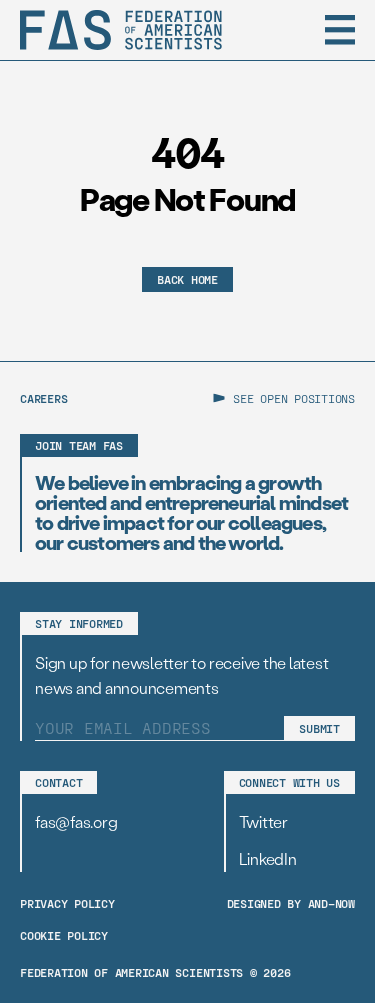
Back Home (187, 279)
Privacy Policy (67, 903)
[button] (340, 30)
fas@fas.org (76, 821)
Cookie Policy (64, 935)
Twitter (263, 821)
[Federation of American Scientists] (121, 30)
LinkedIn (268, 858)
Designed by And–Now (291, 903)
